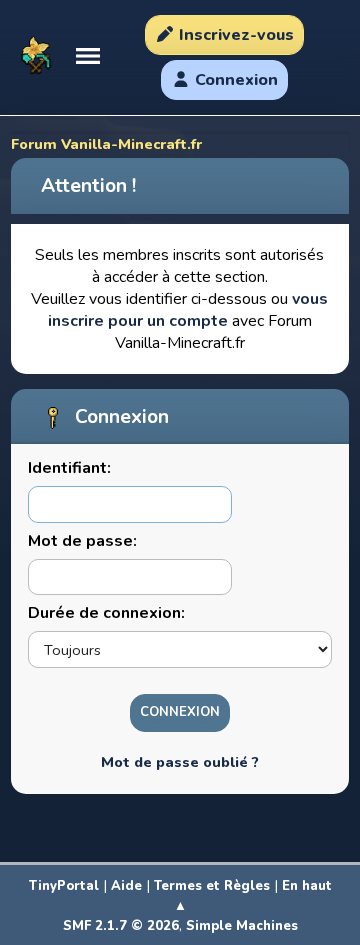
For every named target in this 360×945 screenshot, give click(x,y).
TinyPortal (64, 886)
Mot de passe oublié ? (180, 762)
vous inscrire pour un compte (188, 310)
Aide (126, 886)
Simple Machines (242, 926)
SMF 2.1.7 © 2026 (121, 926)
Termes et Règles (212, 886)
